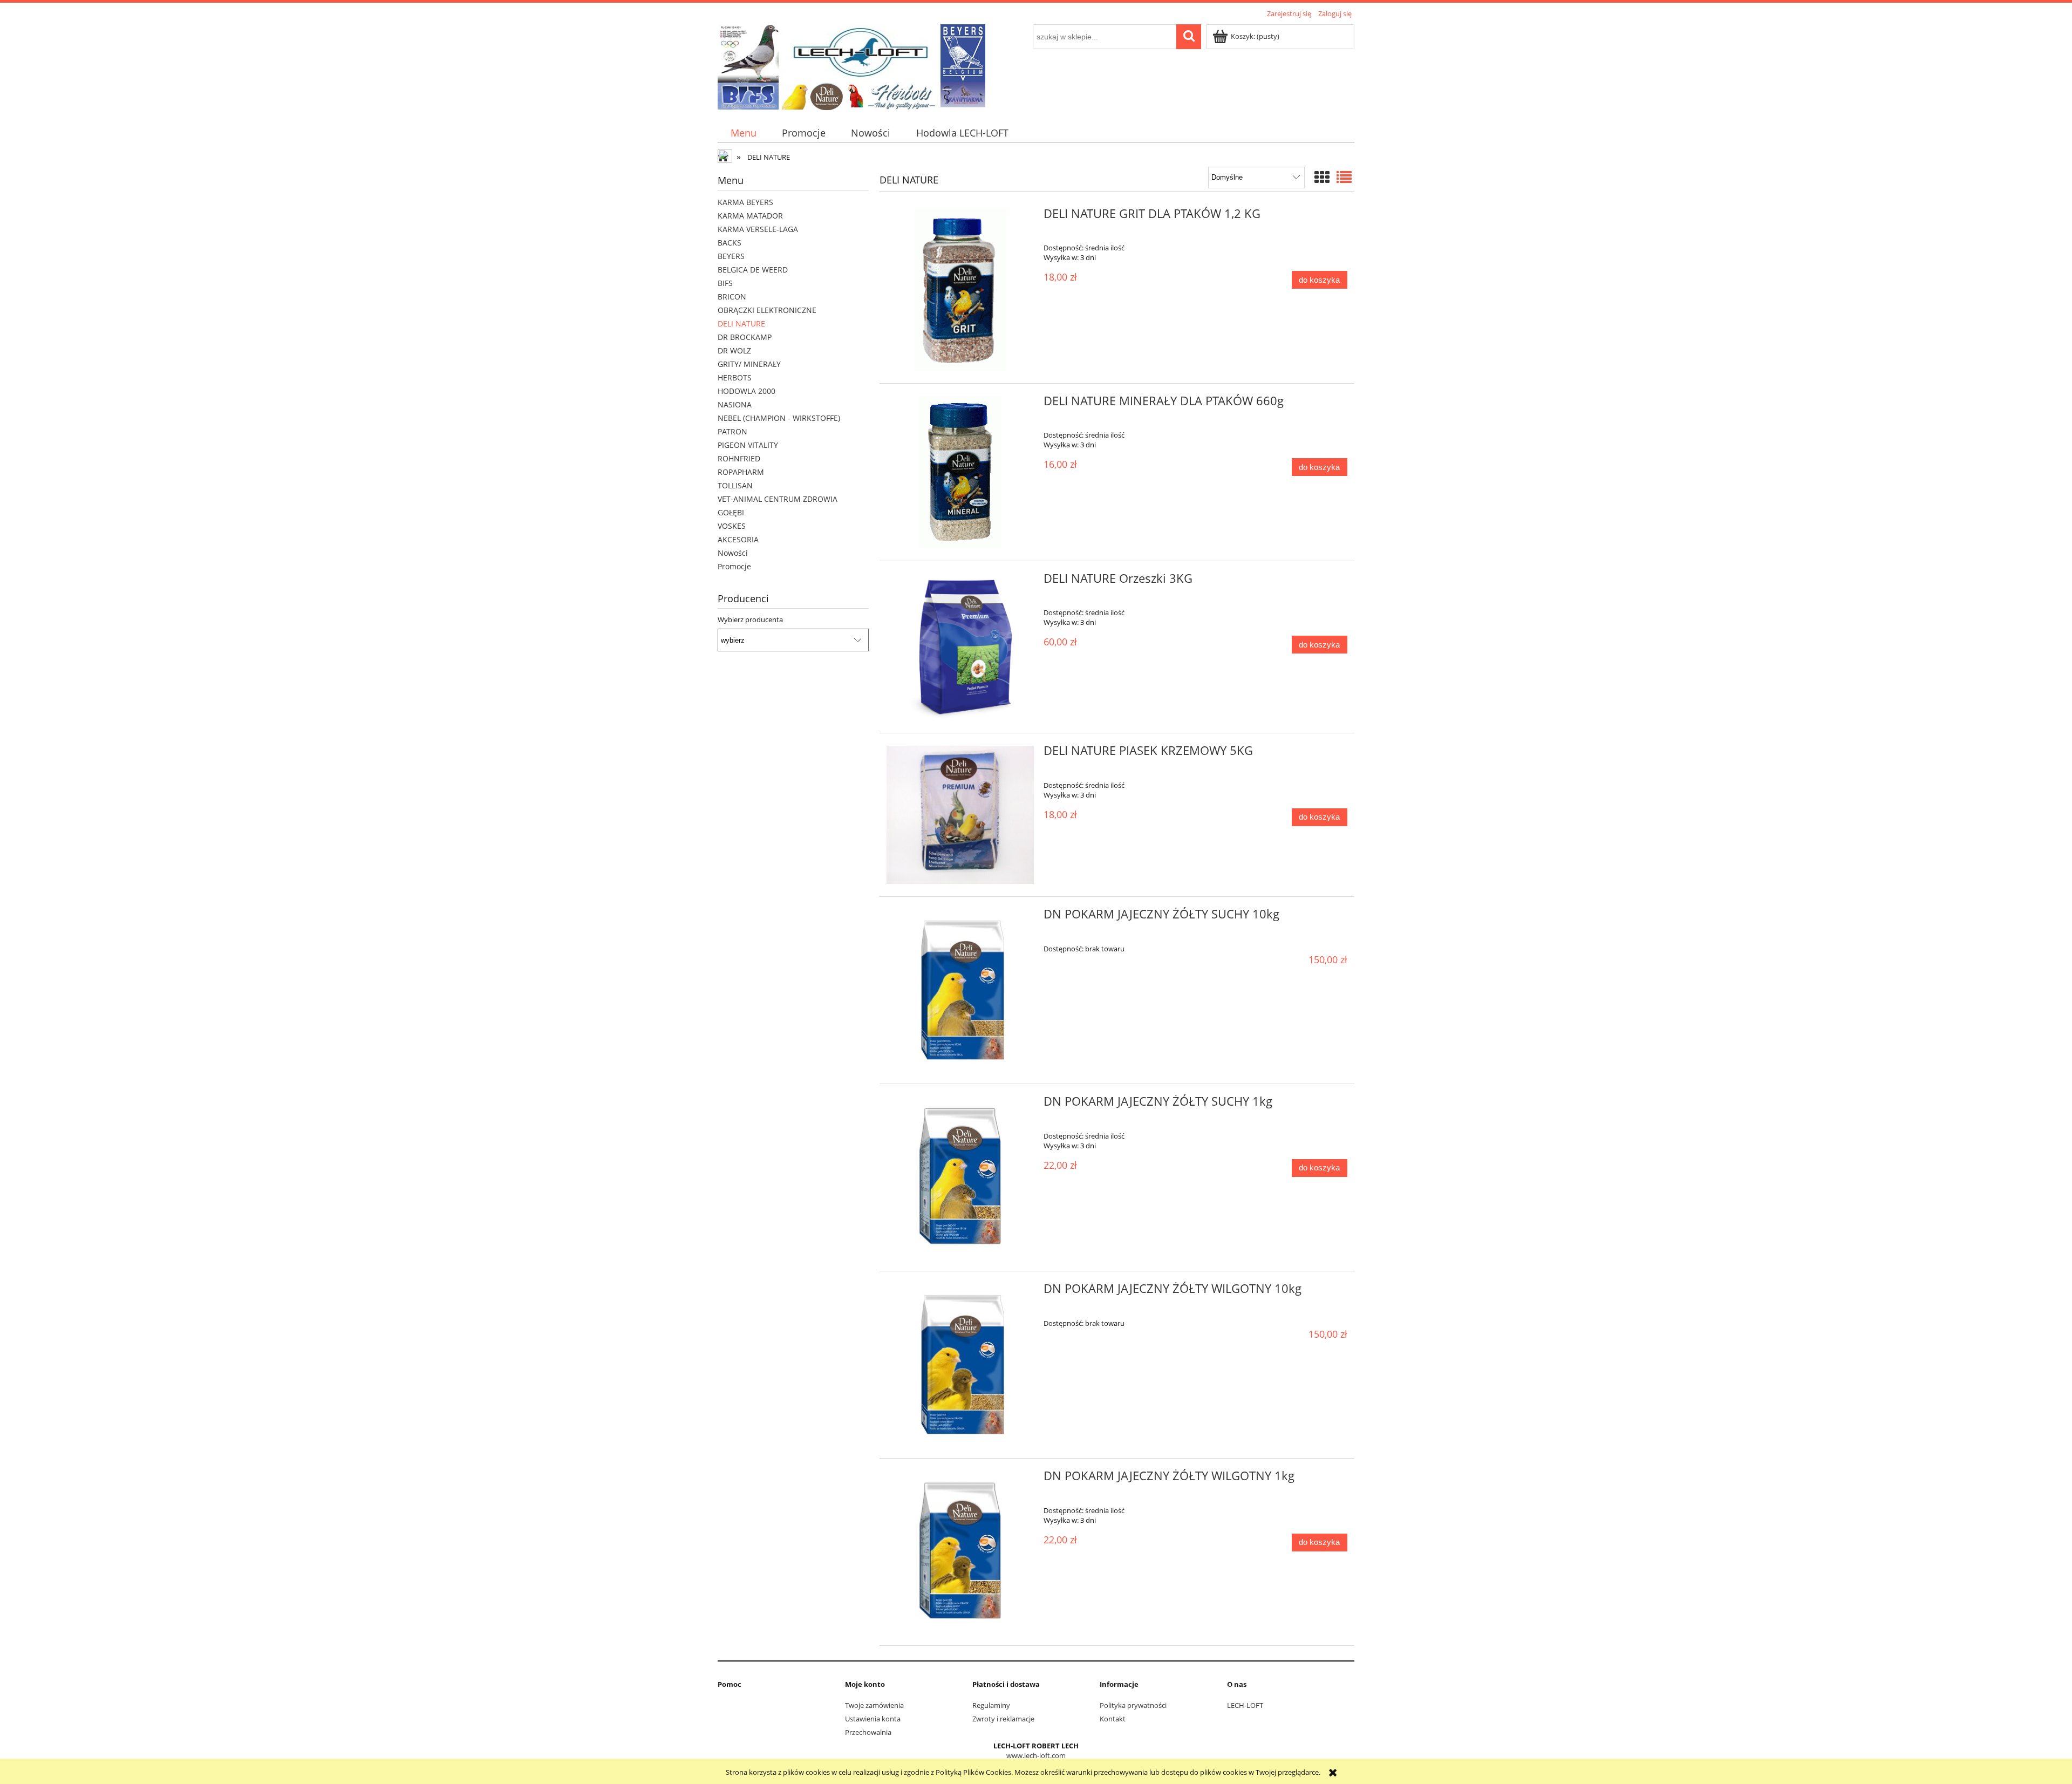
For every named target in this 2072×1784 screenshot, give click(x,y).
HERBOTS (735, 377)
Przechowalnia (868, 1732)
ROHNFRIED (739, 458)
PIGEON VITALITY (748, 445)
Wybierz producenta (750, 619)
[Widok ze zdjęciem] (1322, 177)
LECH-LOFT (1245, 1705)
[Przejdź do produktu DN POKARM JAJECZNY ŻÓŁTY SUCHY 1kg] (960, 1177)
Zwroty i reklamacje (1003, 1719)
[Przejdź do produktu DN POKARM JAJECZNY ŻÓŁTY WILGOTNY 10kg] (960, 1365)
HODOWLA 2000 (747, 391)
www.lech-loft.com (1036, 1755)
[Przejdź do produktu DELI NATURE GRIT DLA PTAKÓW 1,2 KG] (960, 290)
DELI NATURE (741, 324)
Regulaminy (991, 1705)
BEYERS (731, 256)
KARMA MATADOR (750, 216)
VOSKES (732, 526)
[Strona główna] (851, 65)
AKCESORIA (738, 539)
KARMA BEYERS (745, 202)
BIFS (725, 283)
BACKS (730, 243)
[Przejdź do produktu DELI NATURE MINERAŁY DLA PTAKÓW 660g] (960, 472)
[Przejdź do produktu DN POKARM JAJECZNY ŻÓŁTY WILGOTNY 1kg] (960, 1552)
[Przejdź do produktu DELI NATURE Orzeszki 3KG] (960, 647)
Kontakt (1113, 1719)
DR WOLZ (734, 350)
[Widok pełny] (1344, 177)
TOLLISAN (735, 485)
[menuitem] (743, 133)
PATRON (732, 431)
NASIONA (735, 404)
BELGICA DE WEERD (753, 270)
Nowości (733, 553)
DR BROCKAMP (745, 337)
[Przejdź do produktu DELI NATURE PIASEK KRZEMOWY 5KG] (960, 815)
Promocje (734, 566)
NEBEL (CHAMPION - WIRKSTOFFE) (779, 418)
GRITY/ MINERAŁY (749, 364)
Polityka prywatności (1133, 1705)
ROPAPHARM (741, 472)
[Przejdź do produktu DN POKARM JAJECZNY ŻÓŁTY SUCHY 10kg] (960, 990)
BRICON (732, 297)
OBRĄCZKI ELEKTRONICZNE (767, 310)
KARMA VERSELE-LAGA (758, 229)
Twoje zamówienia (874, 1705)
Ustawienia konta (873, 1719)
